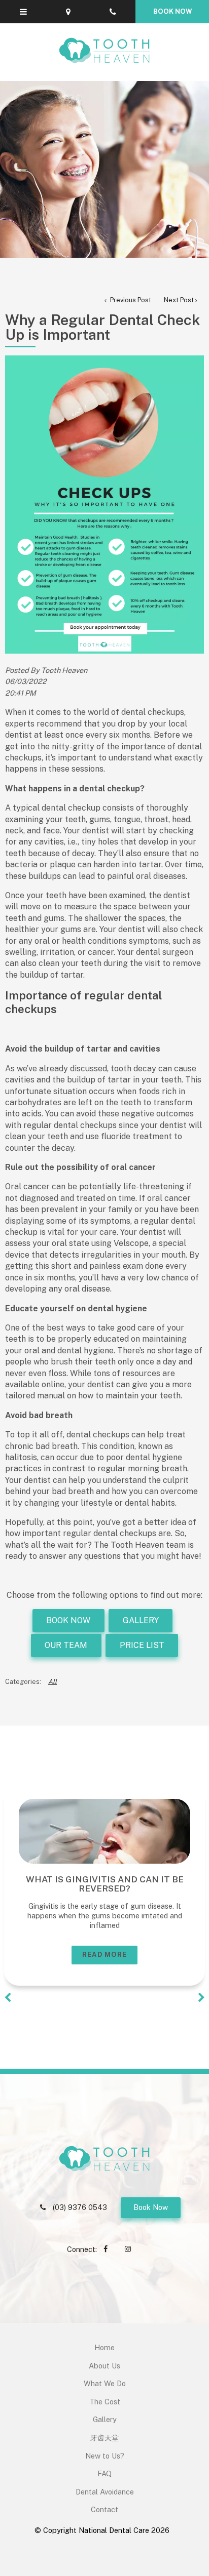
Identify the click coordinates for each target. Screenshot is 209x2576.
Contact (104, 2509)
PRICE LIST (142, 1645)
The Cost (105, 2402)
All (53, 1682)
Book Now (151, 2207)
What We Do (105, 2383)
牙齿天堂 (104, 2438)
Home (104, 2347)
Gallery (105, 2419)
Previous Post (130, 300)
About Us (104, 2366)
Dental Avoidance (105, 2492)
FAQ (104, 2473)
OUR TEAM (66, 1645)
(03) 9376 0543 (80, 2207)
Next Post (179, 300)
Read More (105, 1955)
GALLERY (141, 1620)
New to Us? (105, 2456)
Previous (8, 1998)
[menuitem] (104, 2348)
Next (201, 1998)
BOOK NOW (68, 1620)
